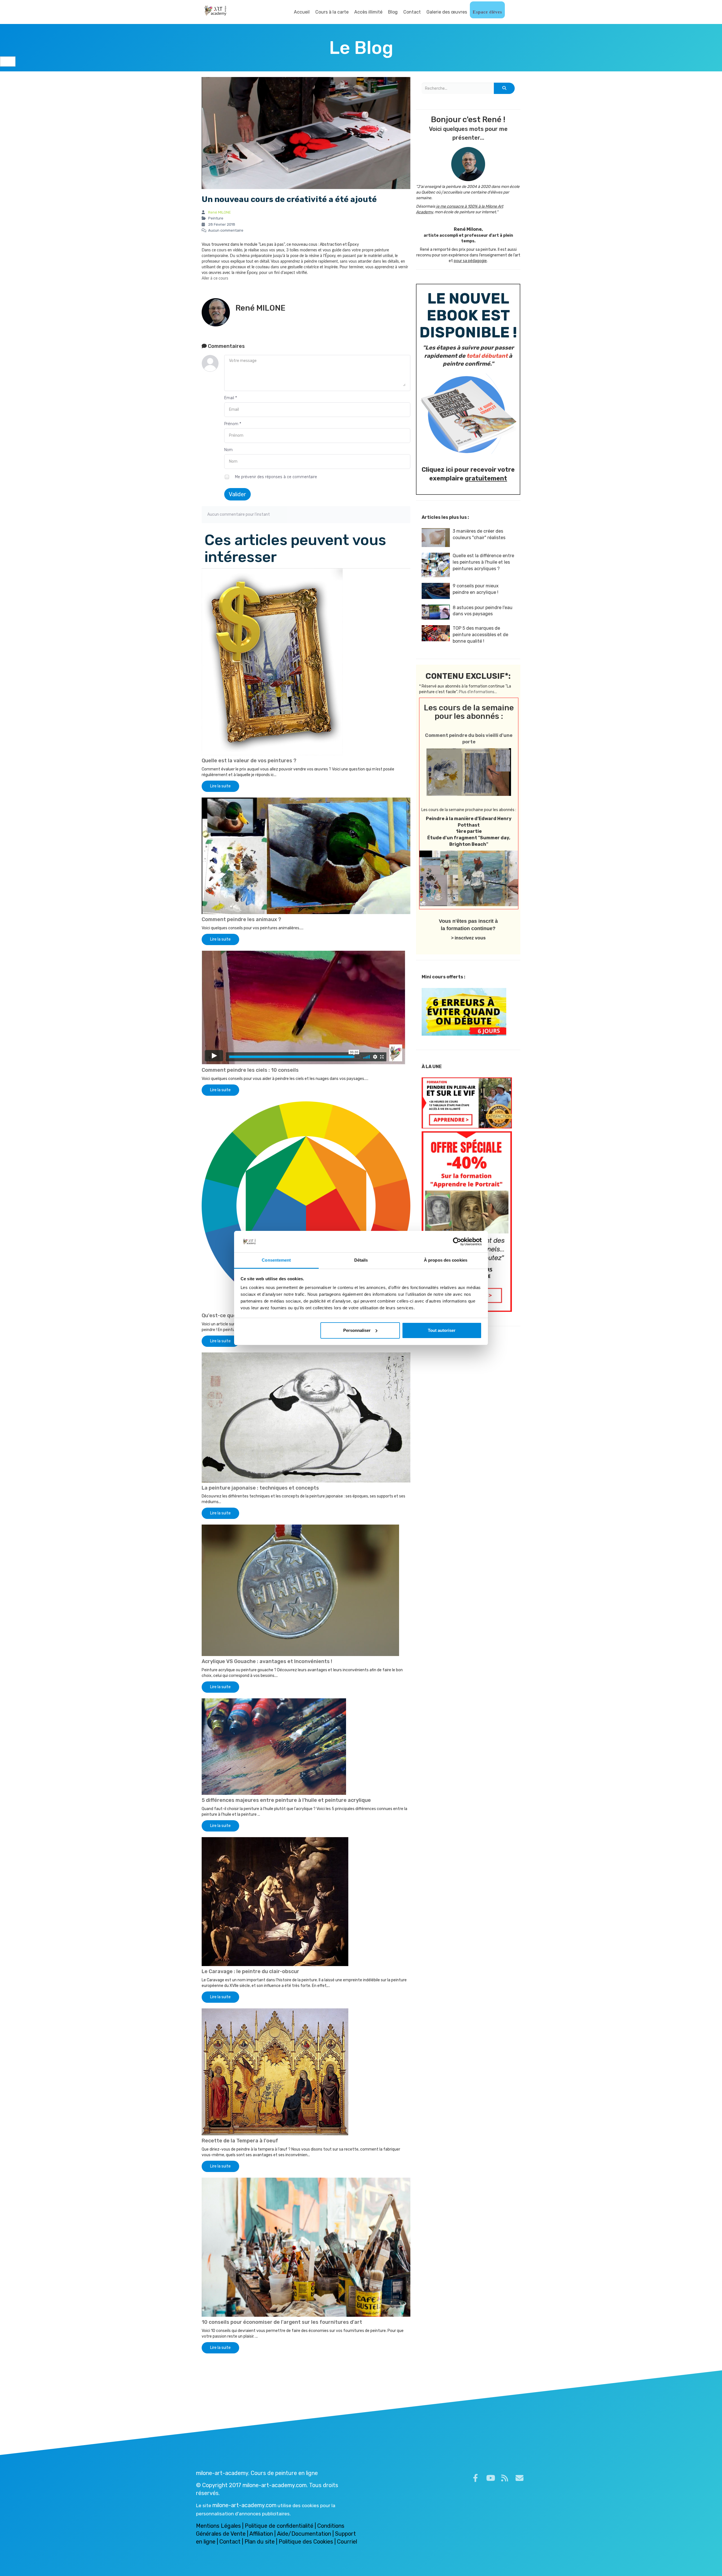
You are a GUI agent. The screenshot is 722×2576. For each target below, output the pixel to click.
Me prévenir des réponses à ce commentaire (275, 477)
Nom (228, 450)
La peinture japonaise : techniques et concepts (260, 1488)
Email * (231, 398)
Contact (412, 12)
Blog (393, 12)
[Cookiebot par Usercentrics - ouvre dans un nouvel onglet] (457, 1242)
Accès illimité (368, 12)
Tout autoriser (442, 1330)
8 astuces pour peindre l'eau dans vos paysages (483, 611)
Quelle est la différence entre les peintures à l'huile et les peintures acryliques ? (483, 562)
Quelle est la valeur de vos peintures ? (249, 761)
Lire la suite (220, 786)
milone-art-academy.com (244, 2505)
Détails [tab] (361, 1260)
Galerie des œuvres (447, 12)
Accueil (302, 12)
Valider (237, 494)
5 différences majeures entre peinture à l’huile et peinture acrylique (286, 1800)
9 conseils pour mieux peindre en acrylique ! (476, 589)
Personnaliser (357, 1330)
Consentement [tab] (276, 1260)
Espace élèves (487, 12)
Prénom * (233, 424)
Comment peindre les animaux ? (241, 919)
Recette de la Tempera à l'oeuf (240, 2141)
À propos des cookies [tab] (446, 1260)
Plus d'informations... (478, 692)
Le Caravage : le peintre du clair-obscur (250, 1971)
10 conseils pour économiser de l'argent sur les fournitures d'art (282, 2322)
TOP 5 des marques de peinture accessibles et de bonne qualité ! (480, 635)
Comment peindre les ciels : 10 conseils (250, 1070)
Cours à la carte (332, 12)
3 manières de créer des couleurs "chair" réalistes (479, 534)
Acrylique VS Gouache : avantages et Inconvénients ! (267, 1661)
